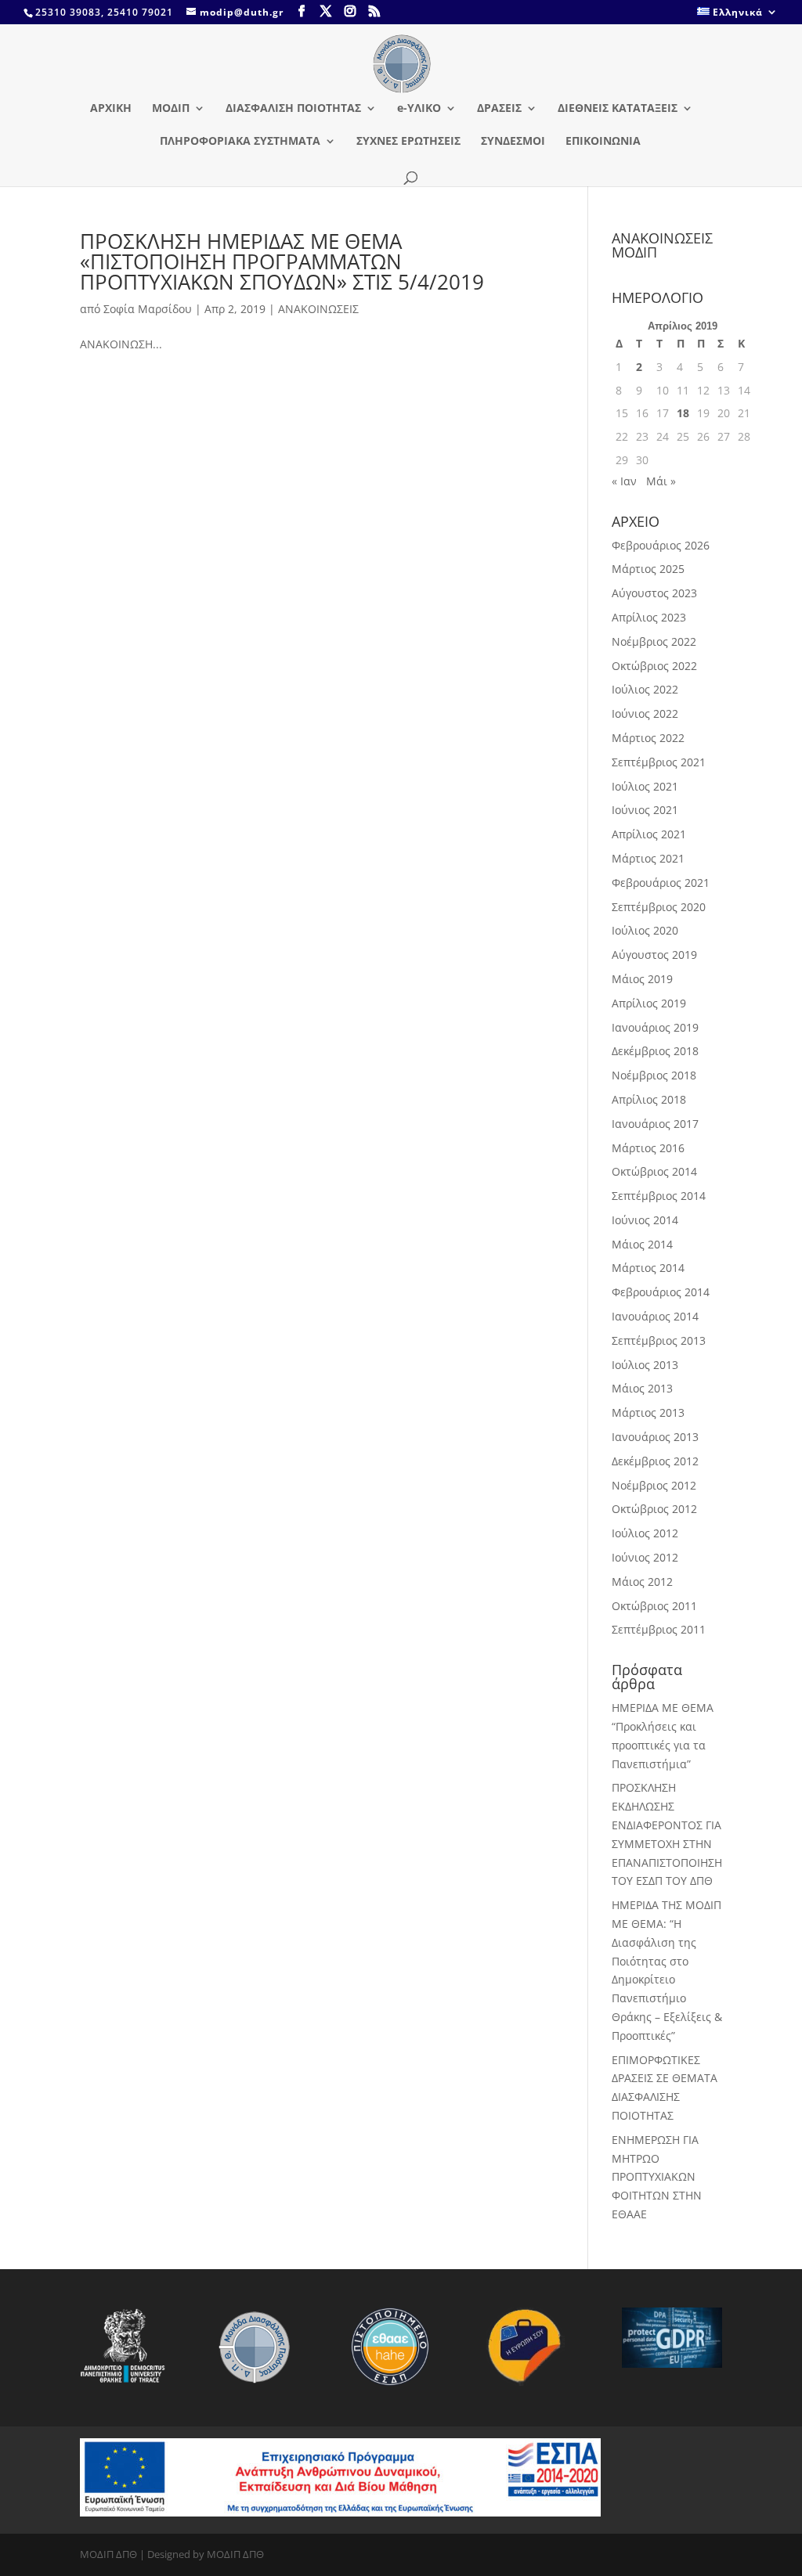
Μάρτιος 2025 (648, 569)
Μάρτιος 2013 (648, 1412)
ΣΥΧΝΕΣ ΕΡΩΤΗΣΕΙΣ (408, 142)
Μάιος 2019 (642, 979)
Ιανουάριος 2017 (655, 1124)
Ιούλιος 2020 (645, 930)
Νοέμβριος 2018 (654, 1075)
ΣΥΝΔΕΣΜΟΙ (513, 142)
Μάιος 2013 (642, 1388)
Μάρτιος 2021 (648, 858)
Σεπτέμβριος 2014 (659, 1196)
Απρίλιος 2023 (649, 617)
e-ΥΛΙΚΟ (419, 109)
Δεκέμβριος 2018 (655, 1051)
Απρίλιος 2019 (649, 1003)
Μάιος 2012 (642, 1582)
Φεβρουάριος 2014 (661, 1292)
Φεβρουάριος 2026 (661, 545)
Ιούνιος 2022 (645, 713)
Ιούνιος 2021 (645, 810)
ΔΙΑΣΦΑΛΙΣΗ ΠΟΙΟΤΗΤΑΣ (293, 109)
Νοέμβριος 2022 (654, 641)
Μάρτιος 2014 (648, 1268)
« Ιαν (624, 481)
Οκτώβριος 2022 (654, 666)
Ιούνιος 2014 (645, 1220)
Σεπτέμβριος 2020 (659, 907)
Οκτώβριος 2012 (654, 1509)
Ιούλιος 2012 (645, 1533)
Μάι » (661, 481)
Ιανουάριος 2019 (655, 1027)
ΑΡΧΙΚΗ (111, 109)
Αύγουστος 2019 (654, 955)
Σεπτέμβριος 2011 (659, 1629)
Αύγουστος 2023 (654, 593)
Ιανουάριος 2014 (655, 1316)
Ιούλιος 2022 (645, 689)
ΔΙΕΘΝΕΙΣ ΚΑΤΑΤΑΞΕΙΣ (618, 109)
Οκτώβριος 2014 (654, 1171)
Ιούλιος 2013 (645, 1365)
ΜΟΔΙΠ (171, 109)
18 (683, 413)
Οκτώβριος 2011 (654, 1606)
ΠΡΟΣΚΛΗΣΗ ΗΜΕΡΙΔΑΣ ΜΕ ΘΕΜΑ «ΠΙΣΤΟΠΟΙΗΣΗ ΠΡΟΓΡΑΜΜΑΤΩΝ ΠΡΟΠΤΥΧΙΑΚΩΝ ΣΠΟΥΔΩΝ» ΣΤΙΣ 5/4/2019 (282, 261)
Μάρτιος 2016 (648, 1148)
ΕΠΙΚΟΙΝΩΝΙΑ (603, 142)
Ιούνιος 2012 (645, 1557)
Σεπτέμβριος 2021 (659, 762)
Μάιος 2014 (642, 1244)
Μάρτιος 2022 (648, 738)
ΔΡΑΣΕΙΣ (499, 109)
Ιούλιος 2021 (645, 786)
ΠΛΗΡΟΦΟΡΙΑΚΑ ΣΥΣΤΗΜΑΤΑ (240, 142)
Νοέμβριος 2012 (654, 1485)
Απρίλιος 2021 (649, 834)
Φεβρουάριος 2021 (661, 883)
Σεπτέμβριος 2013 (659, 1340)
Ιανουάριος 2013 (655, 1437)
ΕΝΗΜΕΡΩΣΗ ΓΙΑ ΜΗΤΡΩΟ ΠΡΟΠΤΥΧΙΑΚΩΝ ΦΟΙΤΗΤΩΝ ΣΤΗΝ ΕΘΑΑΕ (657, 2177)
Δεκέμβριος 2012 (655, 1461)
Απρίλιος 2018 (649, 1099)
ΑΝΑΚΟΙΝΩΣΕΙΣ (318, 309)
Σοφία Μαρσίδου (148, 309)
